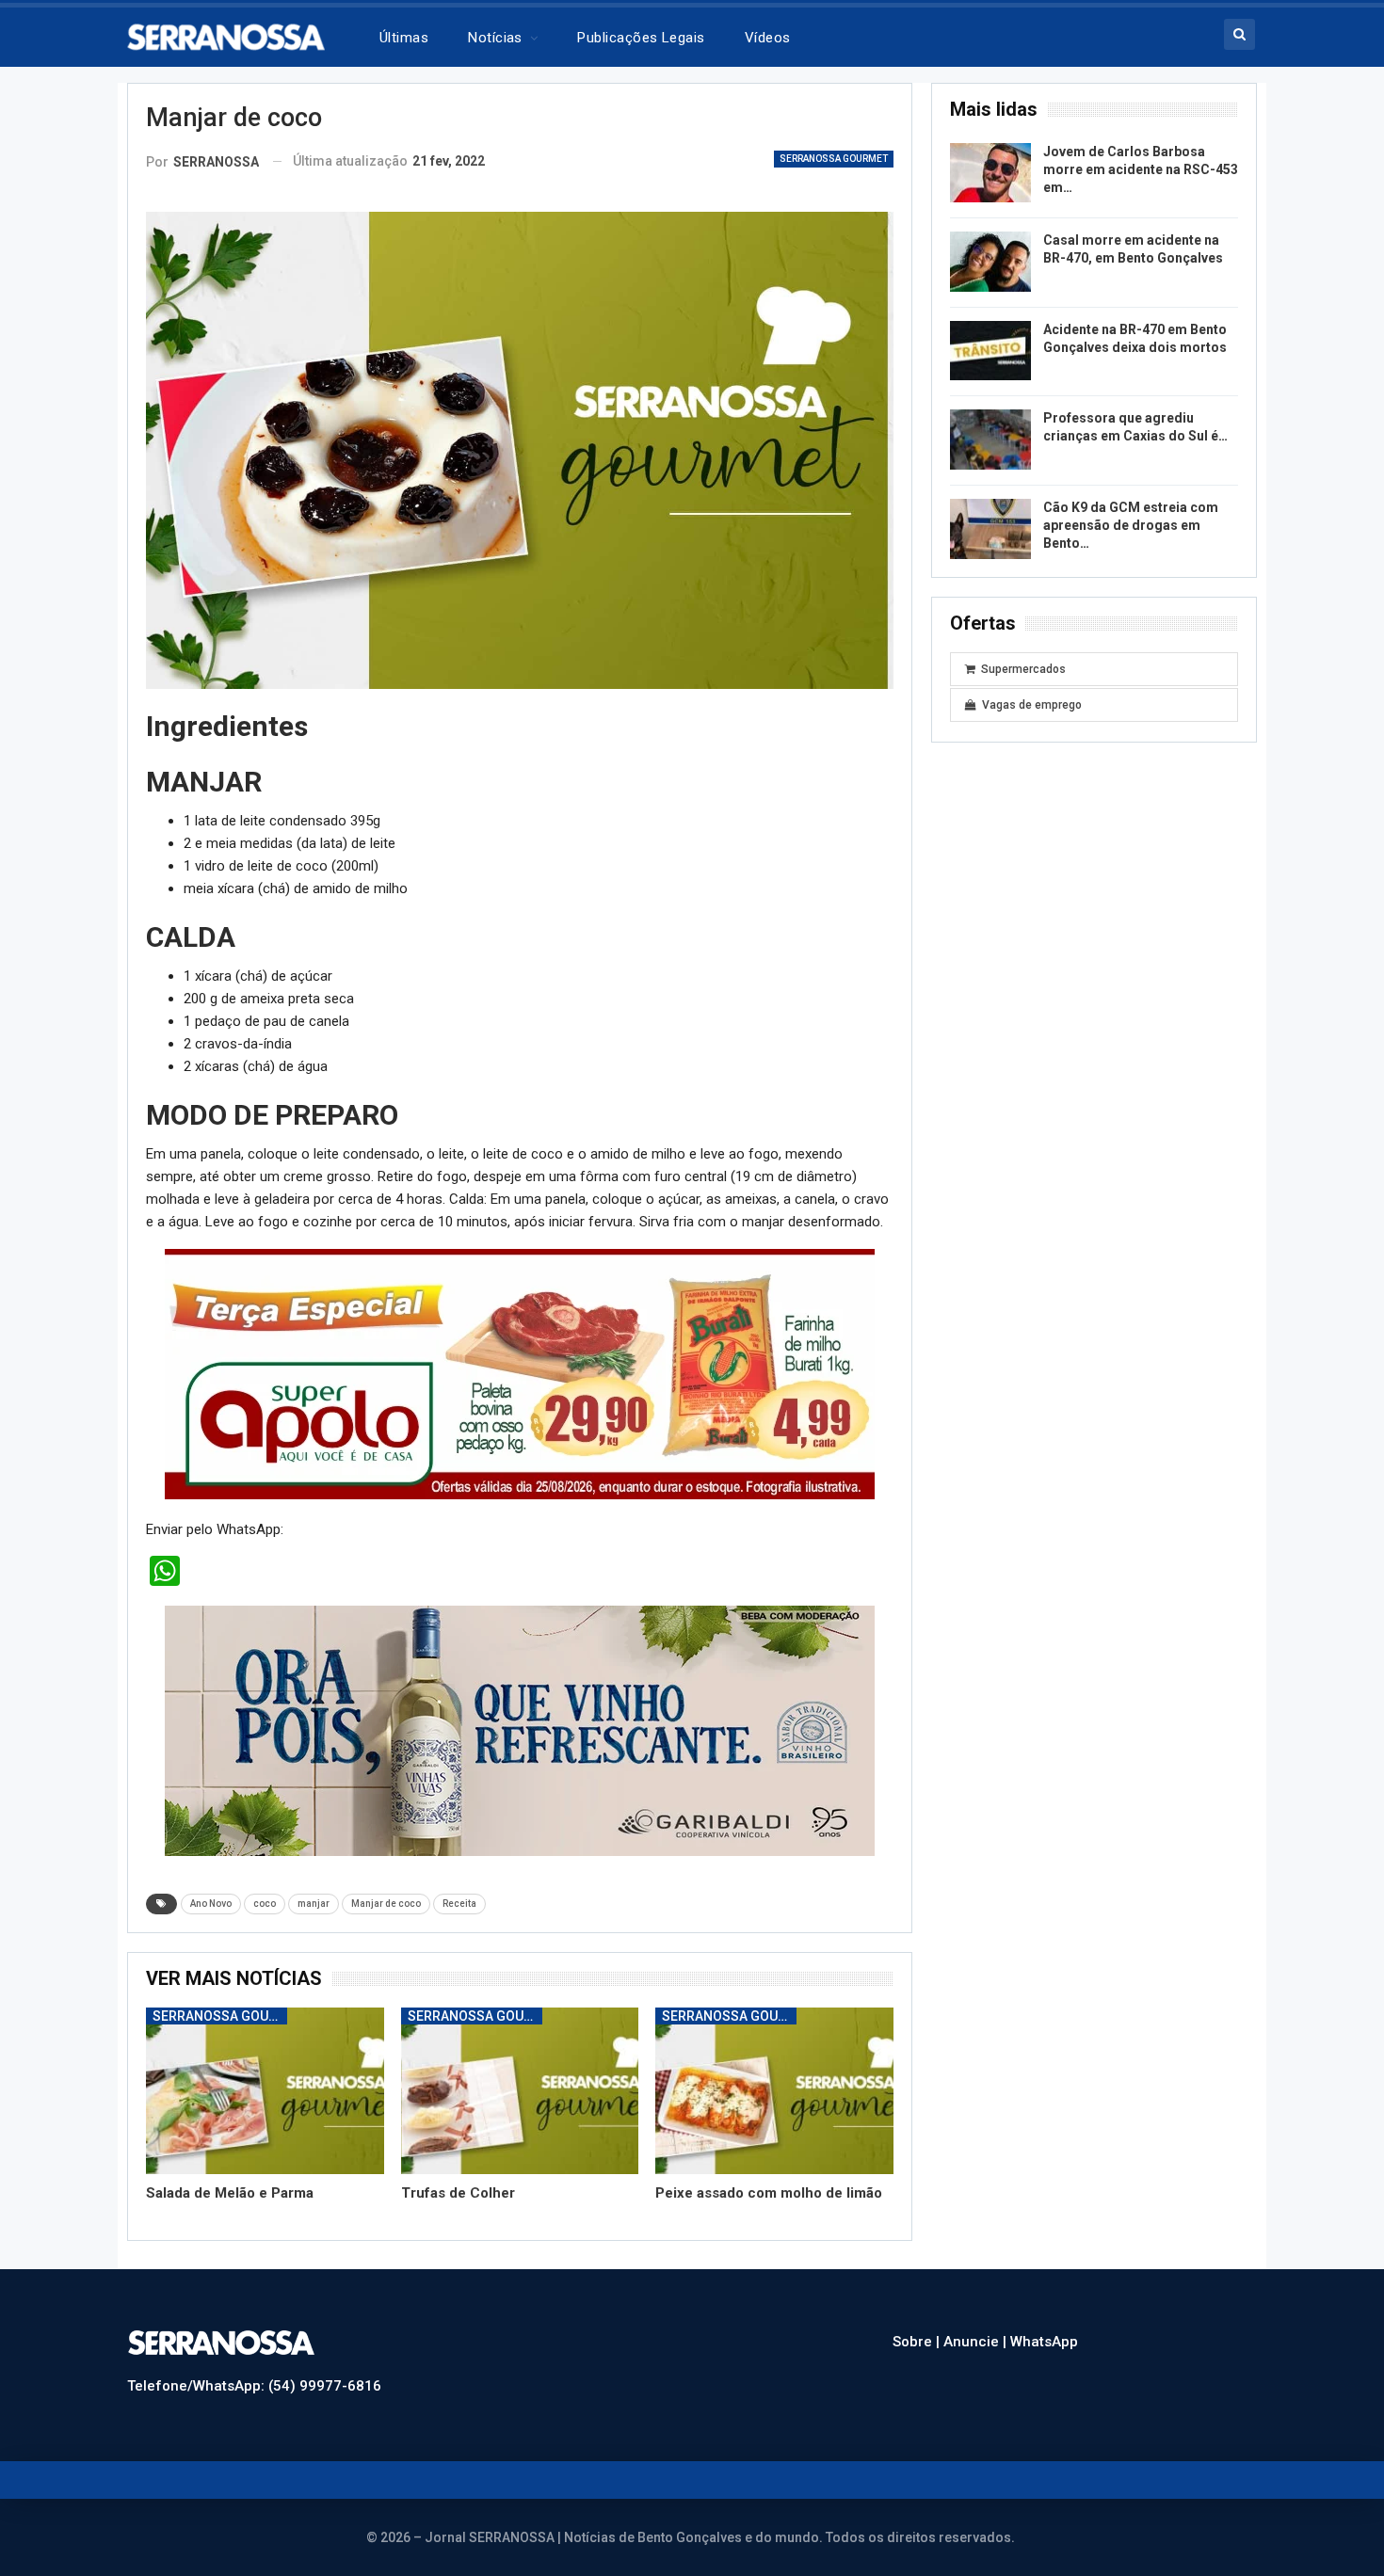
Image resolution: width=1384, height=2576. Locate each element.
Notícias (495, 38)
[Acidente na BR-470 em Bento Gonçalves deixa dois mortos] (990, 351)
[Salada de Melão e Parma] (265, 2091)
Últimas (404, 38)
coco (265, 1904)
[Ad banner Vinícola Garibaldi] (520, 1730)
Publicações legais (641, 38)
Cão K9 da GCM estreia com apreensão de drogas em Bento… (1131, 525)
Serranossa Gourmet (834, 159)
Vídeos (768, 38)
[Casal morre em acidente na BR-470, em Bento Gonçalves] (990, 262)
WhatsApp (1044, 2342)
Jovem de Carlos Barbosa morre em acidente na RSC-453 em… (1141, 169)
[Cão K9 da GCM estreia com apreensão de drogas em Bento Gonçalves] (990, 529)
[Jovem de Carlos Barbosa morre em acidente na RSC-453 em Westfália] (990, 173)
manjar (314, 1904)
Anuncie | (977, 2342)
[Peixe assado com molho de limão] (774, 2091)
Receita (459, 1904)
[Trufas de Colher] (520, 2091)
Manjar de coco (386, 1904)
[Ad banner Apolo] (520, 1373)
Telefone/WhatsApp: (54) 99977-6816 (254, 2386)
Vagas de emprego (1032, 705)
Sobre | (918, 2342)
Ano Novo (211, 1904)
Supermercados (1023, 669)
